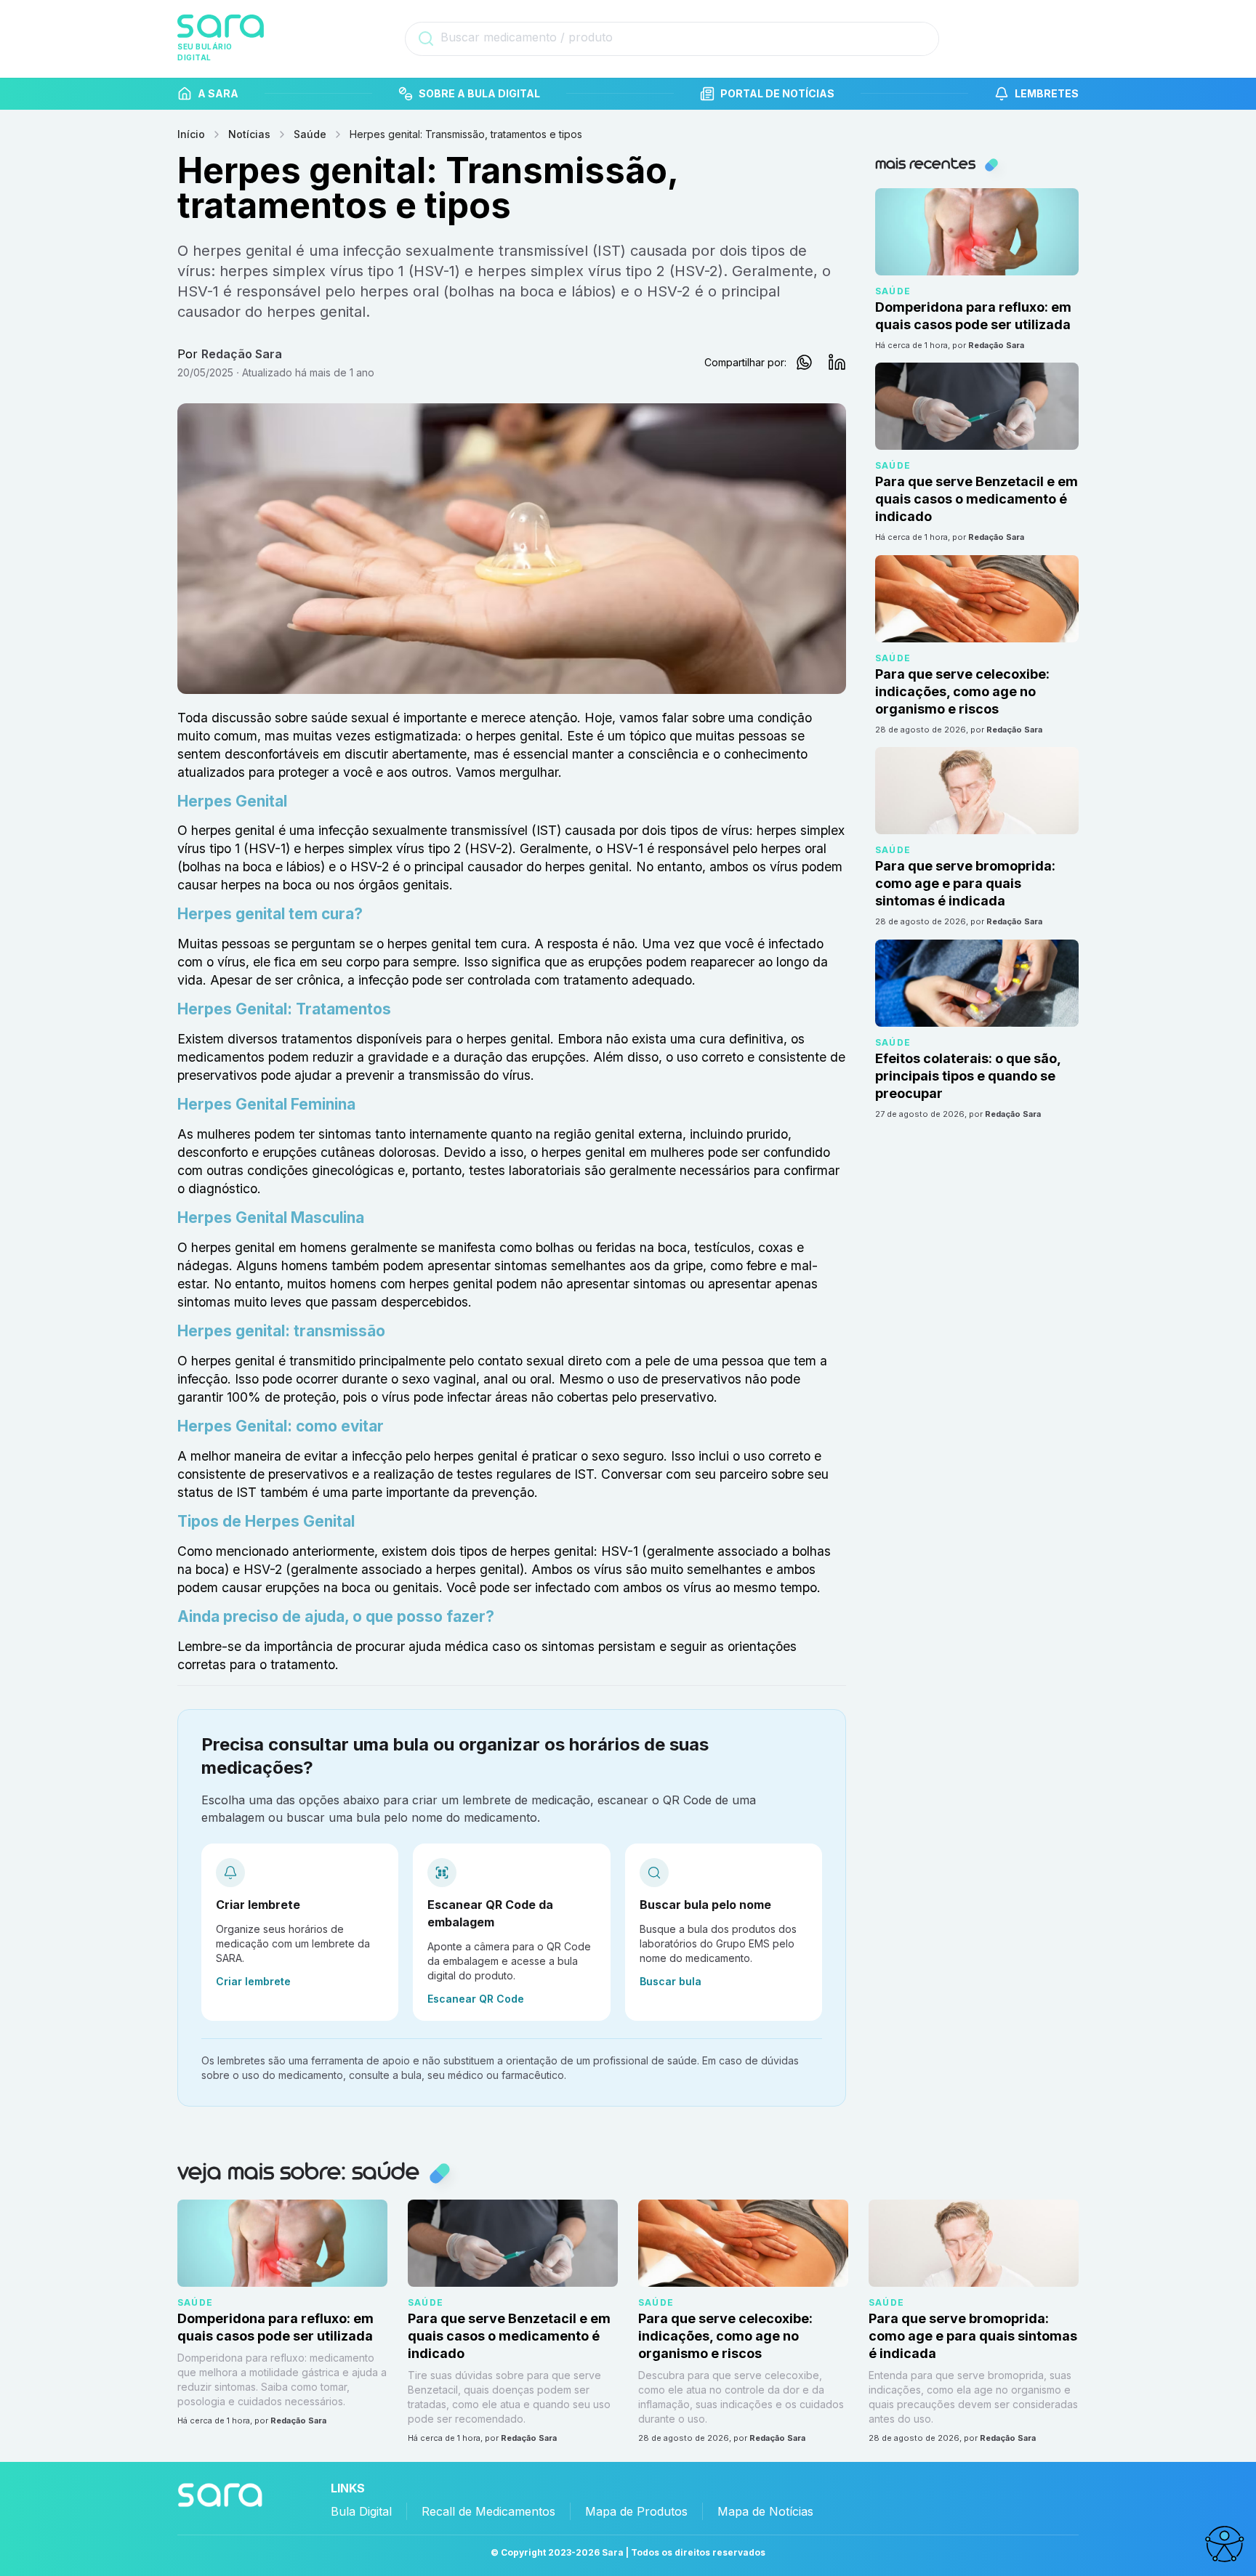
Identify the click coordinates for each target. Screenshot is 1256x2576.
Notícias (249, 134)
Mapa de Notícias (765, 2511)
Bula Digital (361, 2511)
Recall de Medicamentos (488, 2511)
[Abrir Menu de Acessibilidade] (1224, 2544)
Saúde (310, 134)
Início (191, 134)
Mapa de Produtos (636, 2511)
